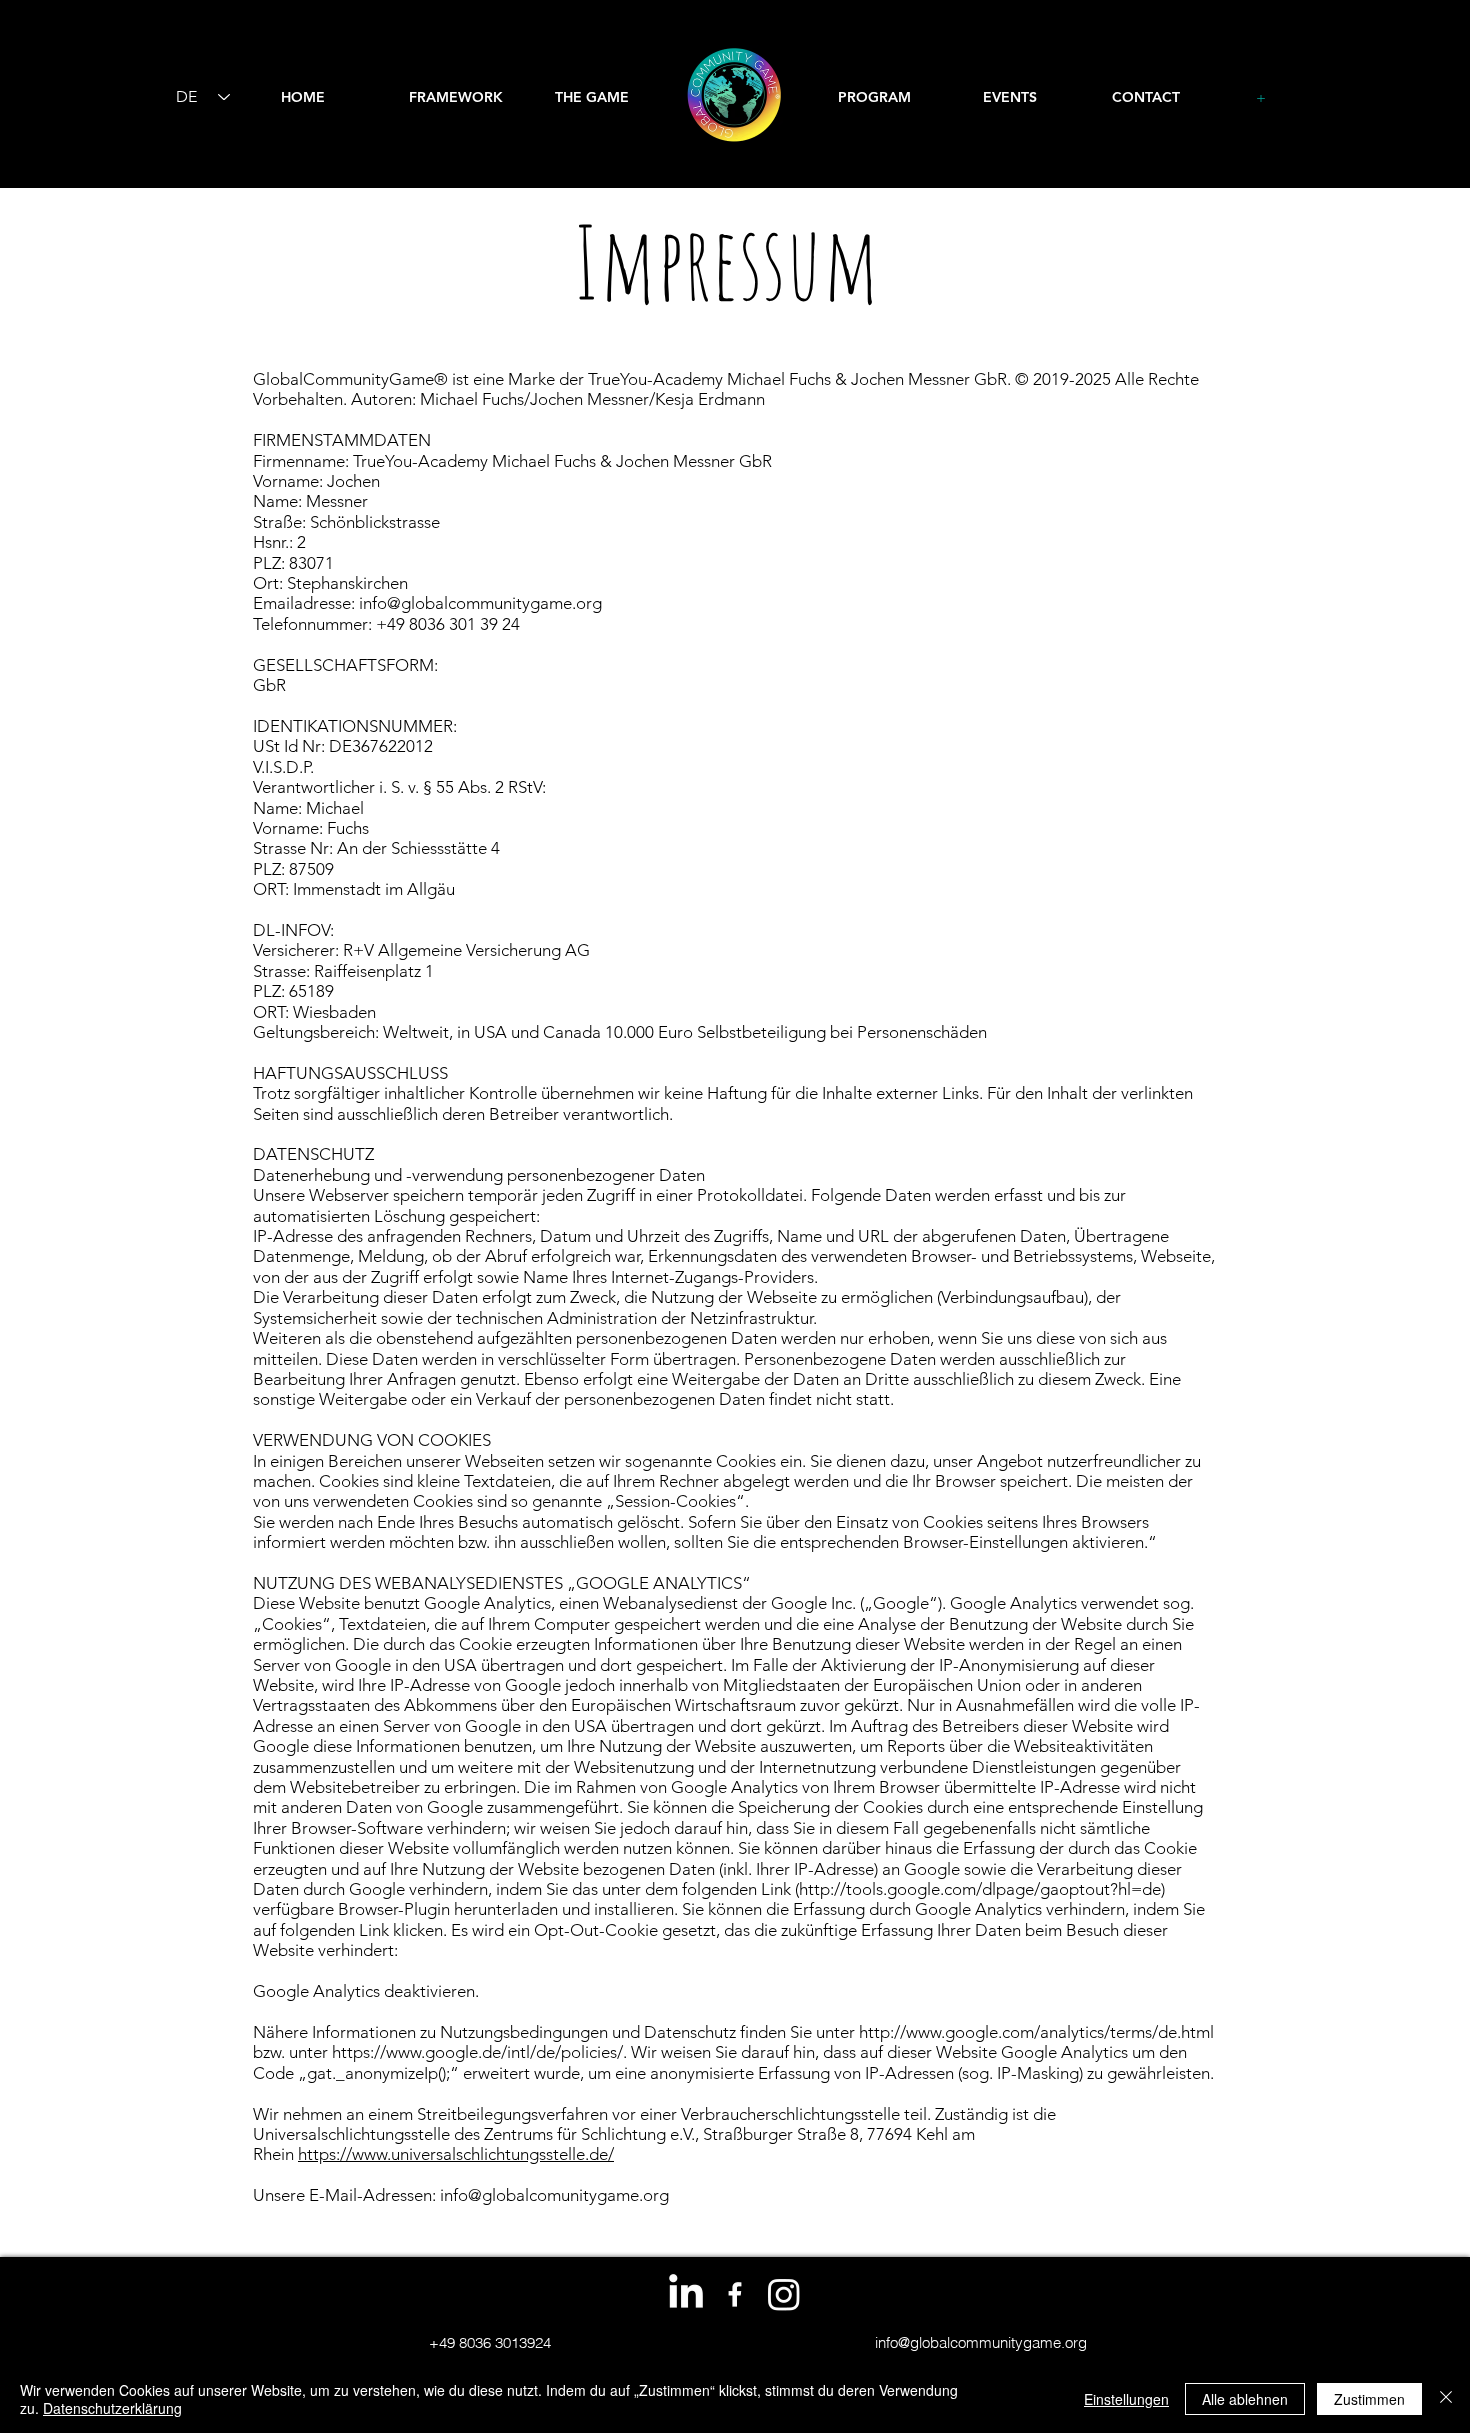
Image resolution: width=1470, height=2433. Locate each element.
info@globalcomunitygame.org (554, 2195)
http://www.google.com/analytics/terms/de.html (1036, 2032)
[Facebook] (735, 2294)
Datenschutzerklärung (112, 2408)
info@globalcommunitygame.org (480, 603)
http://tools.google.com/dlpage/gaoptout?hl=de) (982, 1889)
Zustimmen (1369, 2399)
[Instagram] (784, 2294)
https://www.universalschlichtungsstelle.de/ (456, 2154)
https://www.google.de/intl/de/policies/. (479, 2052)
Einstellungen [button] (1126, 2399)
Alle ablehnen (1245, 2399)
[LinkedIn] (686, 2294)
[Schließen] (1446, 2399)
